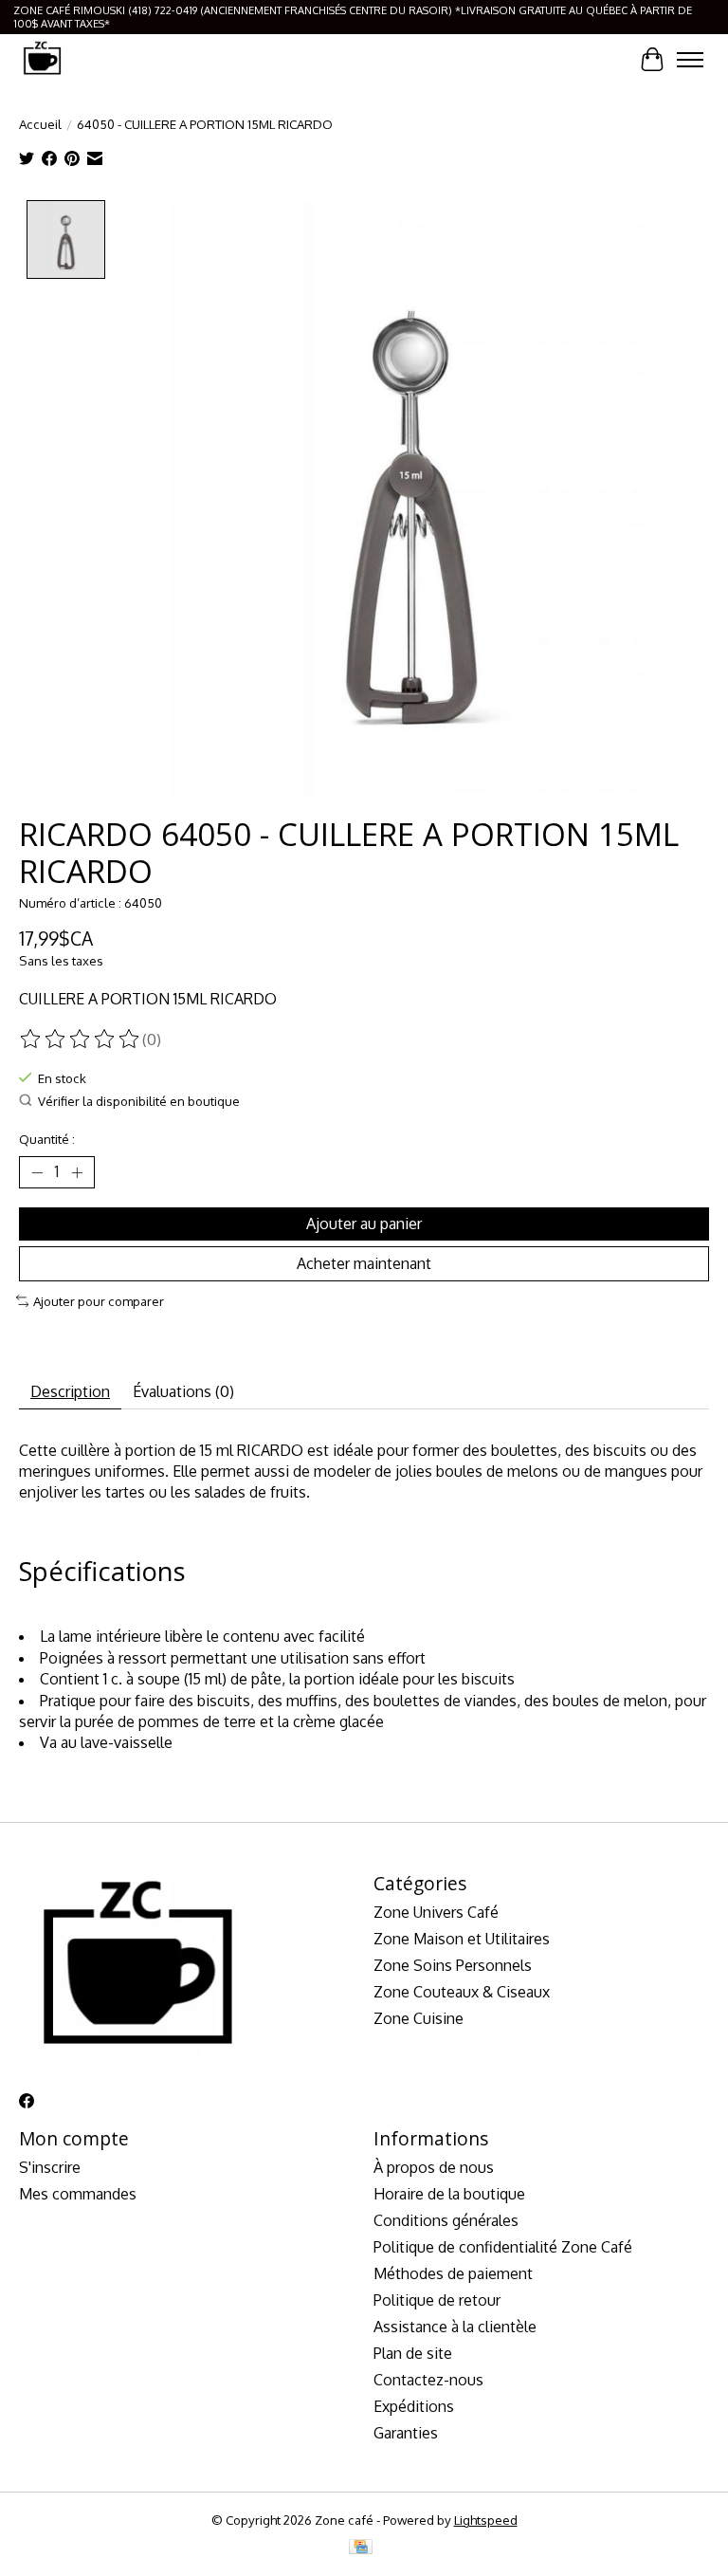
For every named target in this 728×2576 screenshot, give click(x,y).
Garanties (406, 2433)
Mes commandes (78, 2194)
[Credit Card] (361, 2548)
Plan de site (413, 2353)
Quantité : (47, 1139)
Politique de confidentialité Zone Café (503, 2247)
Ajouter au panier (364, 1224)
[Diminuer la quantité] (37, 1172)
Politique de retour (437, 2300)
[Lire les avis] (81, 1040)
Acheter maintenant (364, 1263)
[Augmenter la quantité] (77, 1172)
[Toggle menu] (690, 60)
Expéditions (414, 2406)
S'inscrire (50, 2167)
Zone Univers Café (436, 1912)
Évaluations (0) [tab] (183, 1391)
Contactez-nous (428, 2380)
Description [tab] (70, 1391)
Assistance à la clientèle (455, 2327)
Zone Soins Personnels (453, 1965)
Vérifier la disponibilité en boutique (139, 1101)
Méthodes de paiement (453, 2273)
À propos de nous (434, 2167)
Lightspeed (486, 2520)
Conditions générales (446, 2220)
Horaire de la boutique (449, 2194)
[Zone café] (42, 59)
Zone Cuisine (419, 2018)
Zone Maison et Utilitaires (462, 1939)
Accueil (40, 124)
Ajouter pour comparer (99, 1301)
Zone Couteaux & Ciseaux (462, 1992)
